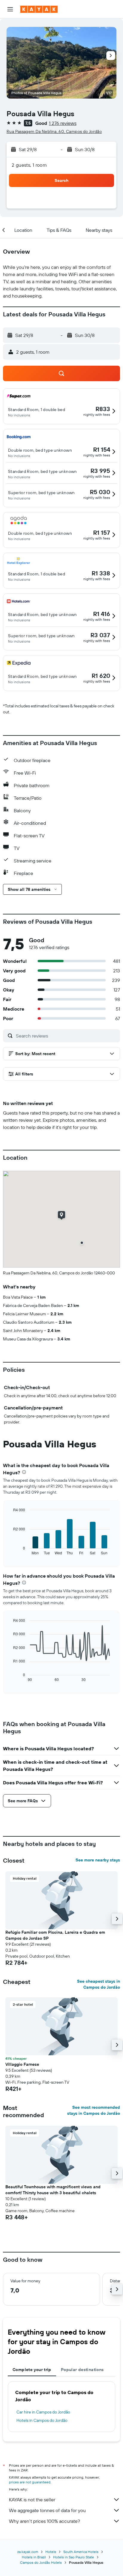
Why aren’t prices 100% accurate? (44, 2521)
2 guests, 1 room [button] (29, 165)
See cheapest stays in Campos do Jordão (99, 1984)
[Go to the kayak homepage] (39, 9)
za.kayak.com (28, 2552)
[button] (10, 9)
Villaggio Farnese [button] (22, 2064)
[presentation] (24, 1472)
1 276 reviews (63, 123)
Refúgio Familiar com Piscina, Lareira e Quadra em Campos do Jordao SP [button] (55, 1935)
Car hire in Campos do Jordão (43, 2412)
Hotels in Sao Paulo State (74, 2557)
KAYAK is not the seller (32, 2500)
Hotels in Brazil (34, 2557)
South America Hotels (81, 2552)
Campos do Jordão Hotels (41, 2562)
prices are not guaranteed (30, 2482)
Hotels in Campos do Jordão (42, 2420)
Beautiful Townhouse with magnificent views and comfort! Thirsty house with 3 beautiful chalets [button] (53, 2190)
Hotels (51, 2552)
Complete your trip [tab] (32, 2370)
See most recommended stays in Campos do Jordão (94, 2110)
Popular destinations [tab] (82, 2370)
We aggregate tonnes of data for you (47, 2510)
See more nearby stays (98, 1860)
